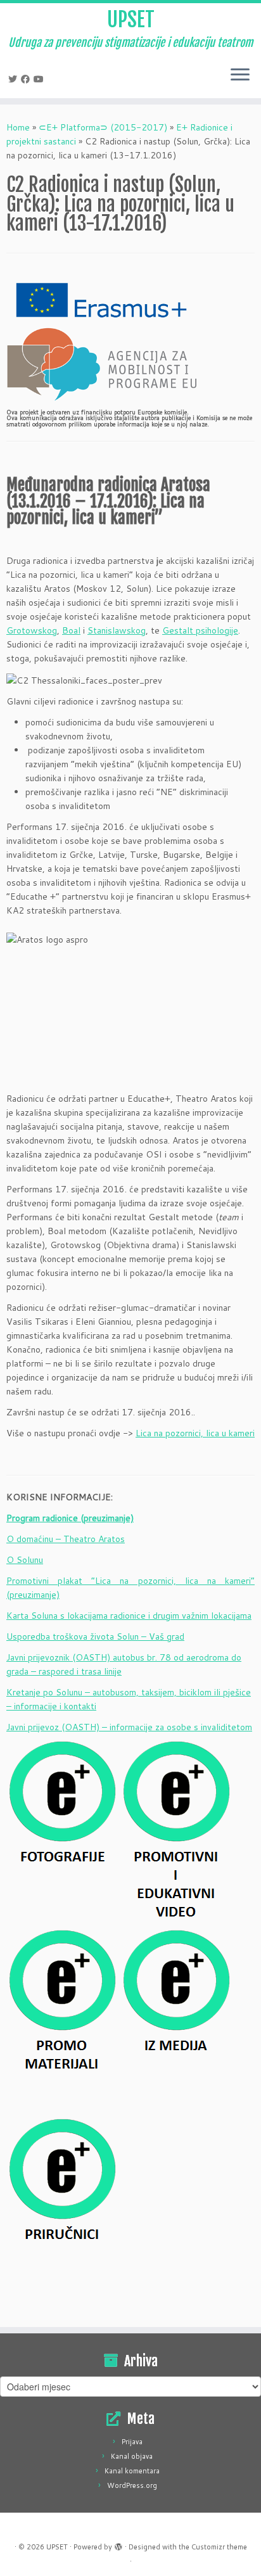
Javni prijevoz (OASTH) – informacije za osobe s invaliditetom (129, 1727)
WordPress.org (132, 2485)
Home (18, 127)
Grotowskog (32, 630)
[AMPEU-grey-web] (101, 364)
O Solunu (25, 1560)
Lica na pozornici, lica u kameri (195, 1433)
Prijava (132, 2442)
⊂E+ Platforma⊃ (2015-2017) (103, 127)
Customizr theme (219, 2547)
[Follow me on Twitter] (15, 79)
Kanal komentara (132, 2471)
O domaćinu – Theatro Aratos (66, 1539)
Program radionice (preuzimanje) (70, 1518)
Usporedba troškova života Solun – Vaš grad (95, 1636)
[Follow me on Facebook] (27, 79)
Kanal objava (132, 2456)
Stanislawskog (117, 630)
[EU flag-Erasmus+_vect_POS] (101, 299)
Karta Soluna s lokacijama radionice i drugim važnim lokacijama (129, 1616)
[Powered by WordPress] (118, 2544)
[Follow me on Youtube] (41, 79)
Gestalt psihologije (200, 630)
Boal (71, 630)
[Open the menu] (240, 75)
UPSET (131, 20)
